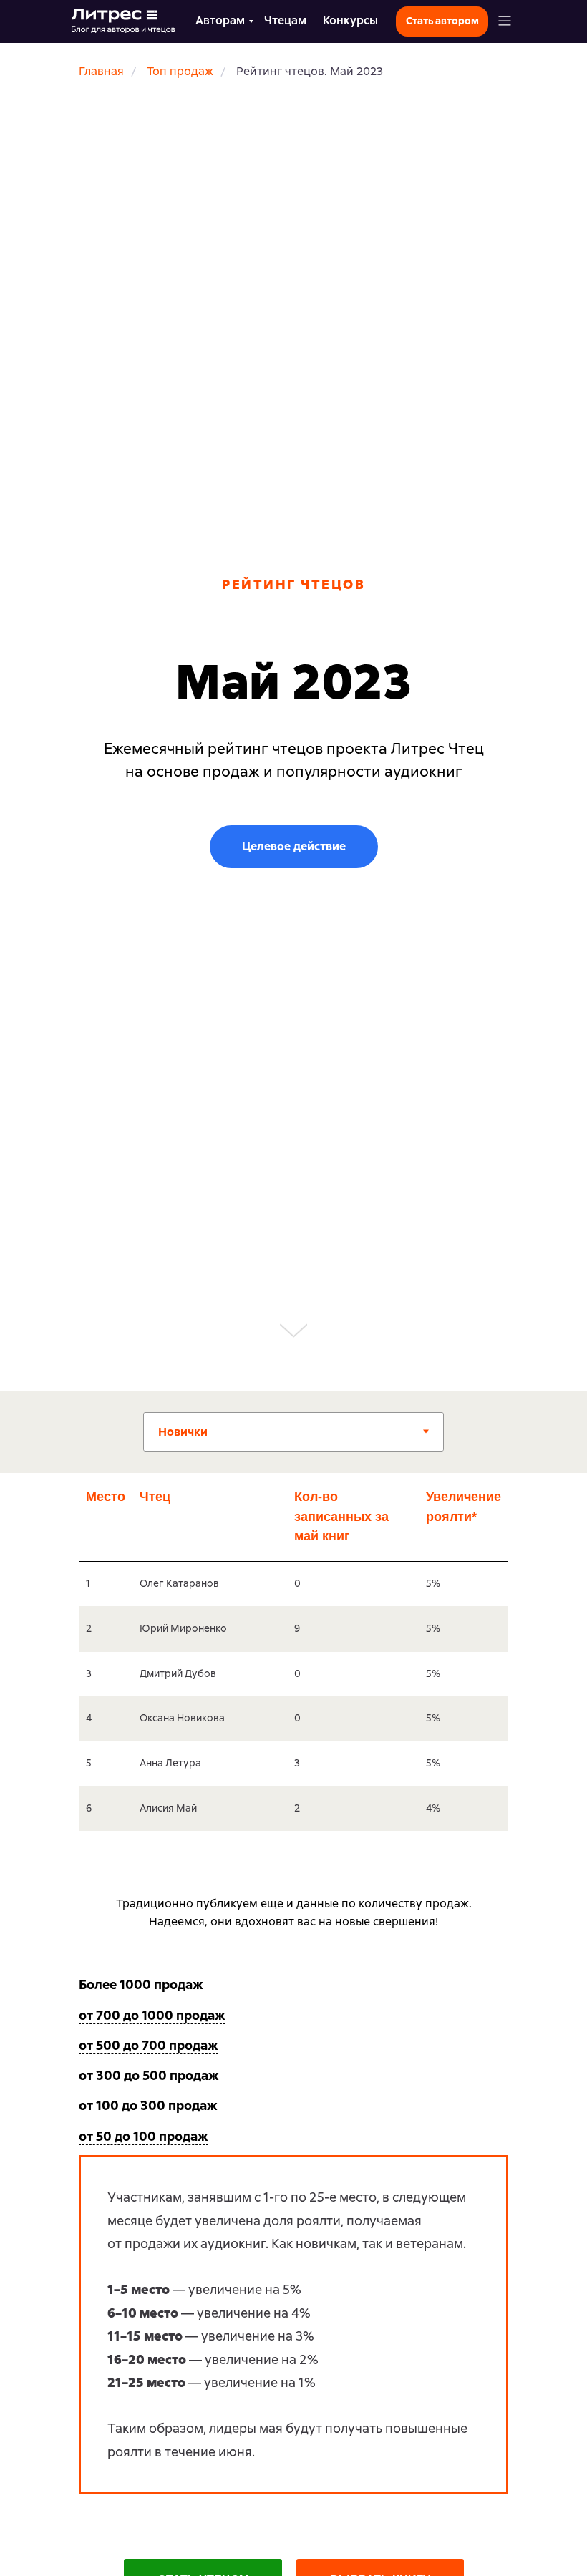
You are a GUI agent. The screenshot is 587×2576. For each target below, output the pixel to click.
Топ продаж (180, 71)
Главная (101, 71)
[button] (505, 21)
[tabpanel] (293, 1668)
